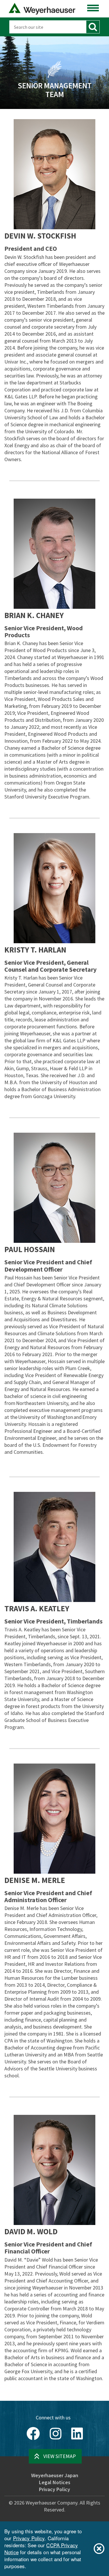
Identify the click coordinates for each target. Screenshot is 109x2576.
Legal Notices (55, 2482)
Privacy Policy (54, 2489)
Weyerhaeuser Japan (55, 2475)
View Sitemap (60, 2456)
